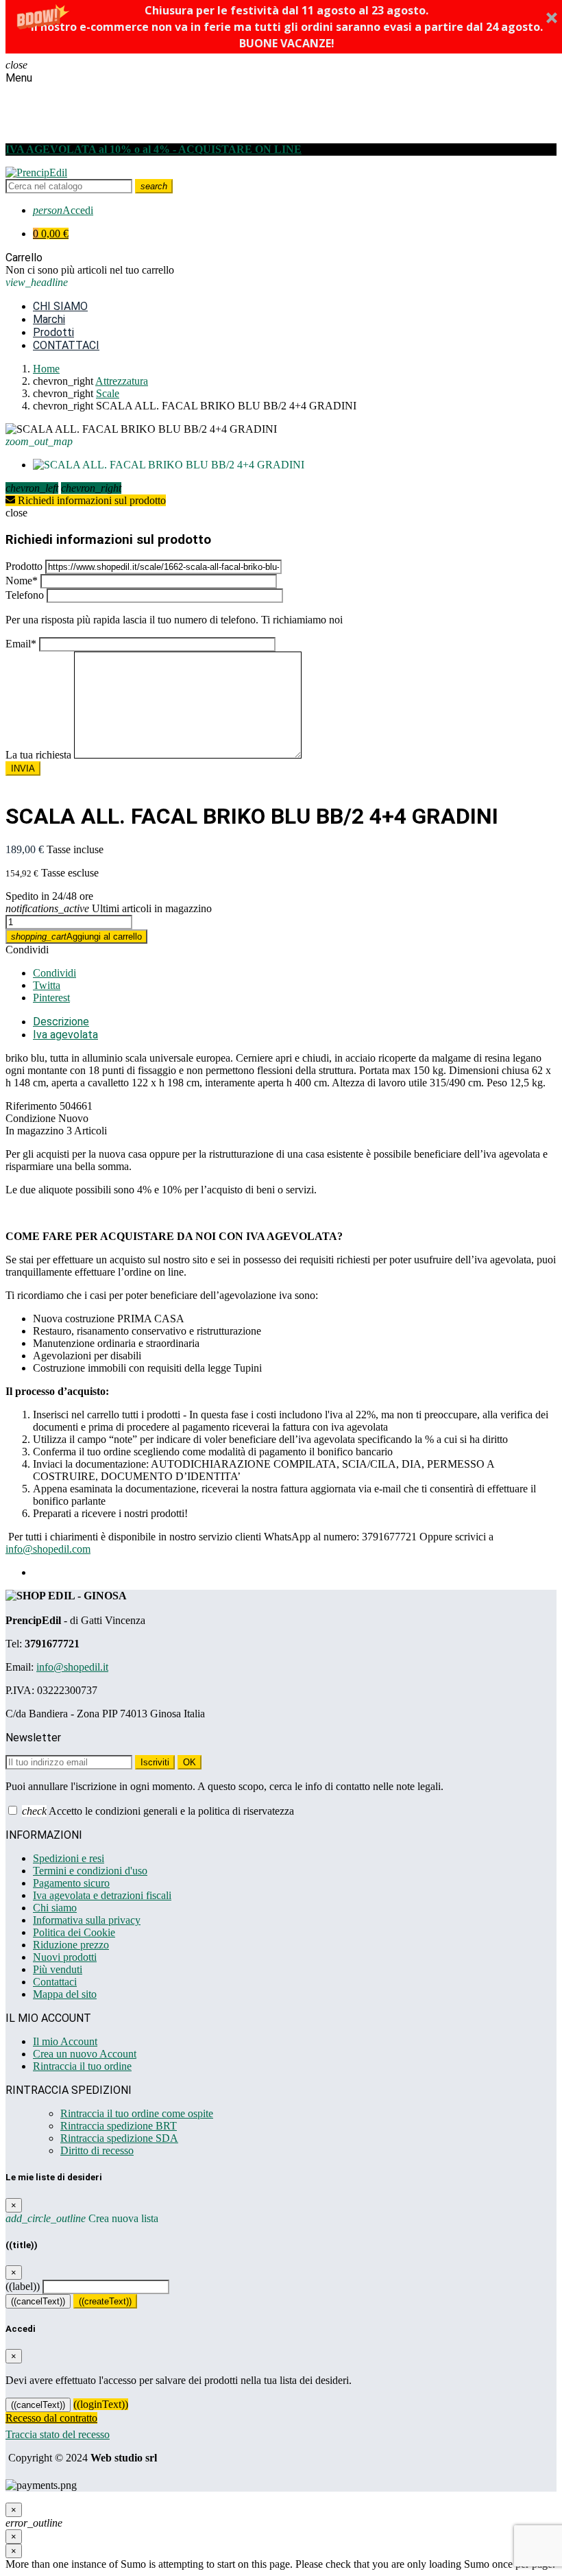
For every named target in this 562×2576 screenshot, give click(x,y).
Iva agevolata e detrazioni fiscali (102, 1895)
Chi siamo (55, 1908)
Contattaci (55, 1982)
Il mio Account (65, 2041)
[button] (287, 27)
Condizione (30, 1118)
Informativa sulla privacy (87, 1920)
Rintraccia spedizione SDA (119, 2138)
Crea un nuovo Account (85, 2054)
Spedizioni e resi (69, 1858)
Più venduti (58, 1969)
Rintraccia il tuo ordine (82, 2066)
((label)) (23, 2286)
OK (190, 1762)
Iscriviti (155, 1762)
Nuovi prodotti (65, 1957)
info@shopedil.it (72, 1667)
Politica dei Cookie (74, 1932)
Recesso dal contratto (51, 2418)
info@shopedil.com (48, 1549)
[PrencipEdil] (36, 172)
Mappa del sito (65, 1994)
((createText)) (105, 2301)
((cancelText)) (38, 2301)
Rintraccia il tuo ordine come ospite (137, 2113)
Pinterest (51, 998)
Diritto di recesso (97, 2150)
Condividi (27, 950)
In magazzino (35, 1131)
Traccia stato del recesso (58, 2434)
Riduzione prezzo (71, 1945)
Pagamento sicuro (71, 1883)
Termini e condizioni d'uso (90, 1871)
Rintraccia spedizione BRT (119, 2126)
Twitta (47, 985)
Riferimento (31, 1106)
